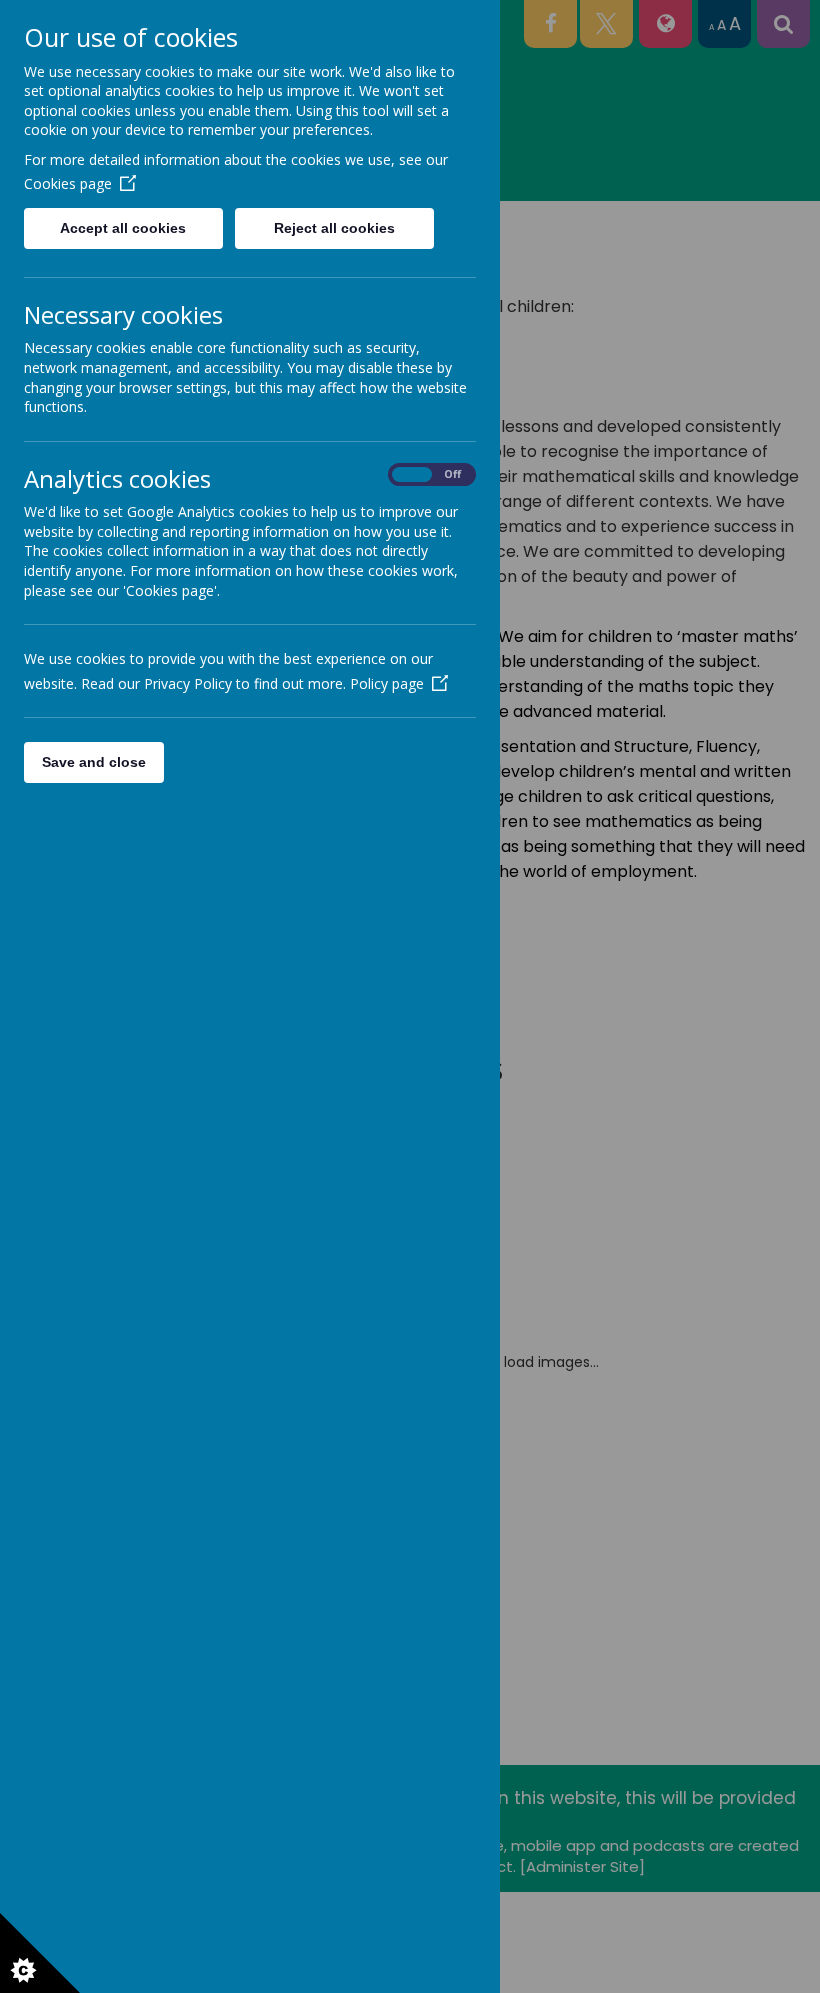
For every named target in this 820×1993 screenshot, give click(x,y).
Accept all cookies (123, 228)
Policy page (387, 683)
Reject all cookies (334, 228)
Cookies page (68, 183)
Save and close (94, 762)
